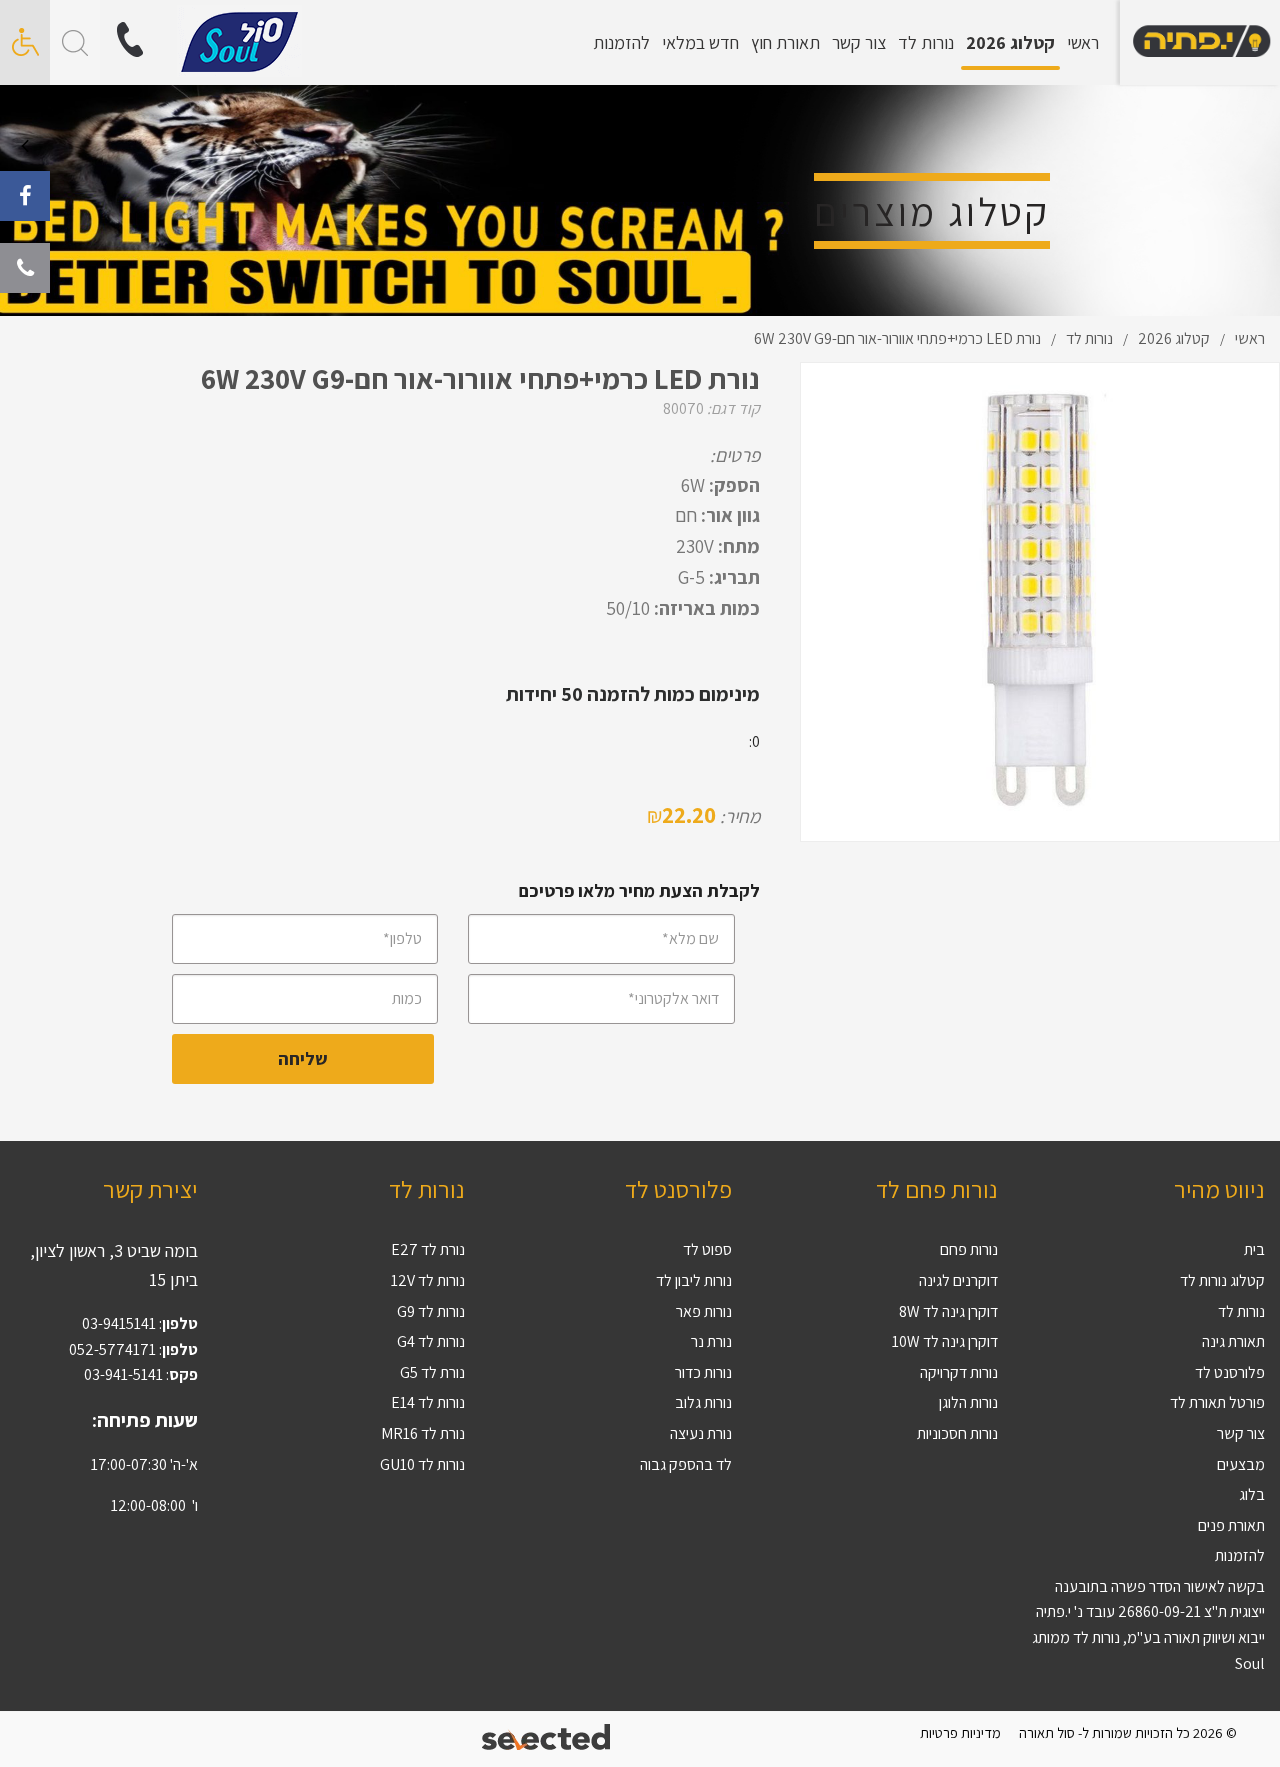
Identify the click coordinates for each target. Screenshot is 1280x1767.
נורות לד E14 (428, 1402)
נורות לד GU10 (422, 1464)
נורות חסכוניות (957, 1433)
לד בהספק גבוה (686, 1464)
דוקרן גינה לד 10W (945, 1341)
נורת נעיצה (701, 1433)
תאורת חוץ (785, 42)
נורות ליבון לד (694, 1280)
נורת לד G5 (432, 1372)
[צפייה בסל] (240, 41)
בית (1254, 1249)
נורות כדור (703, 1372)
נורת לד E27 (428, 1249)
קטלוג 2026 (1010, 42)
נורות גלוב (703, 1402)
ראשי (1083, 42)
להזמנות (621, 42)
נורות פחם (969, 1249)
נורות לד (926, 42)
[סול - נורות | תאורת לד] (1200, 42)
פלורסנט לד (1230, 1372)
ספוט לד (707, 1249)
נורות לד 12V (428, 1280)
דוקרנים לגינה (958, 1280)
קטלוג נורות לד (1222, 1280)
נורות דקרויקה (959, 1372)
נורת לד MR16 (423, 1433)
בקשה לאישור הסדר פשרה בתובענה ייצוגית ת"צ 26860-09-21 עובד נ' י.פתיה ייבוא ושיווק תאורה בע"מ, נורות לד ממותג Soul (1148, 1625)
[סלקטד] (547, 1739)
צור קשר (859, 42)
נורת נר (711, 1341)
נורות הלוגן (968, 1402)
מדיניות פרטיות (960, 1732)
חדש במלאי (700, 42)
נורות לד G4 (431, 1341)
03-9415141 (119, 1323)
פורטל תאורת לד (1217, 1402)
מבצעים (1241, 1464)
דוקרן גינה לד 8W (948, 1311)
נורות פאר (704, 1311)
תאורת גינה (1233, 1341)
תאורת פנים (1231, 1525)
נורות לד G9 (431, 1311)
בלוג (1252, 1494)
